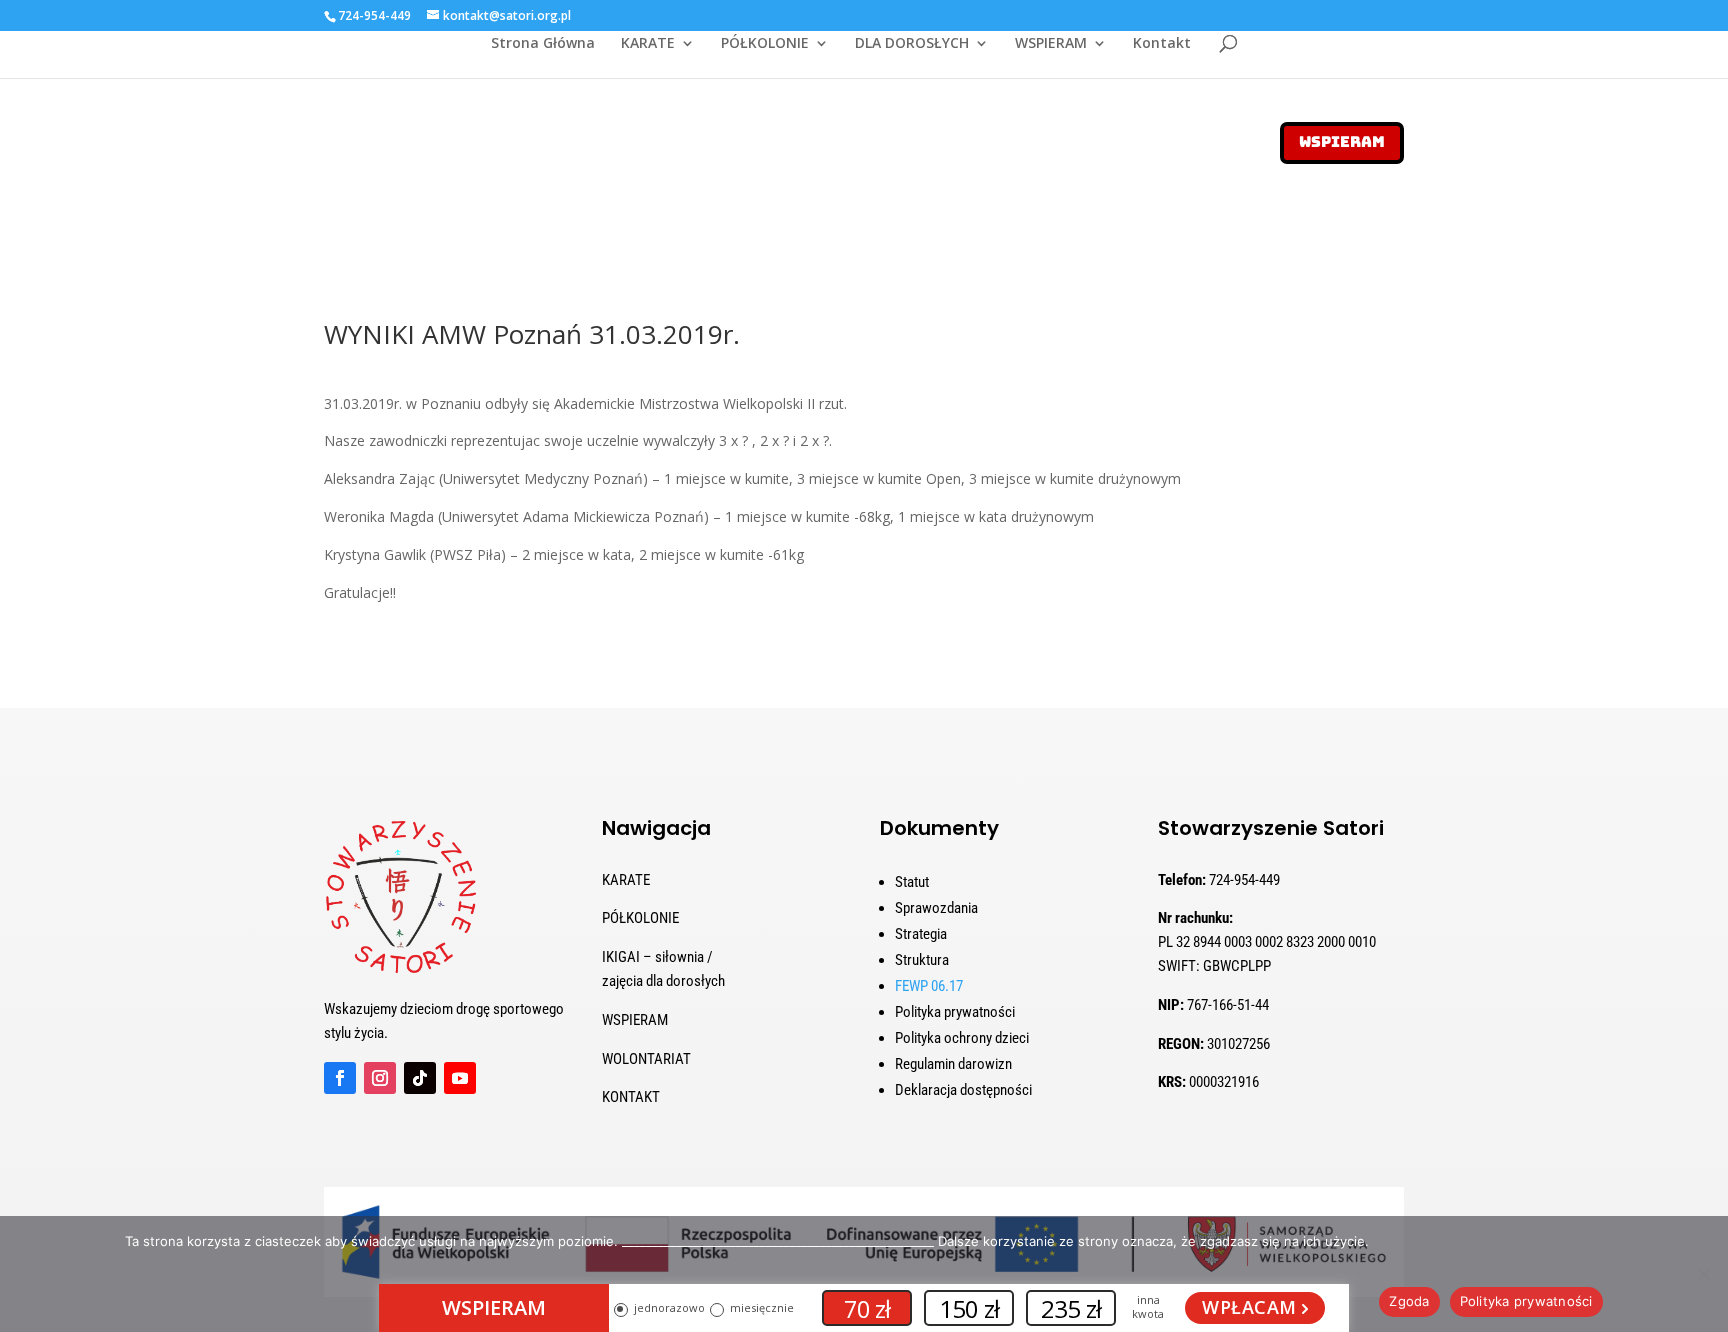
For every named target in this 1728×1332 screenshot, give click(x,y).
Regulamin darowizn (953, 1064)
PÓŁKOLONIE (765, 44)
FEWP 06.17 (929, 986)
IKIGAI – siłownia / (657, 957)
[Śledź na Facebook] (340, 1078)
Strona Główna (543, 44)
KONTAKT (631, 1097)
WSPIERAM (1051, 44)
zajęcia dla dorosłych (663, 981)
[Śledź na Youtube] (460, 1078)
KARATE (648, 44)
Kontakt (1162, 44)
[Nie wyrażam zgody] (1703, 1274)
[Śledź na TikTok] (420, 1078)
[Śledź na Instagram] (380, 1078)
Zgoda (1409, 1301)
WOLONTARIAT (646, 1059)
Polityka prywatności (955, 1012)
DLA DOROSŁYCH (912, 44)
